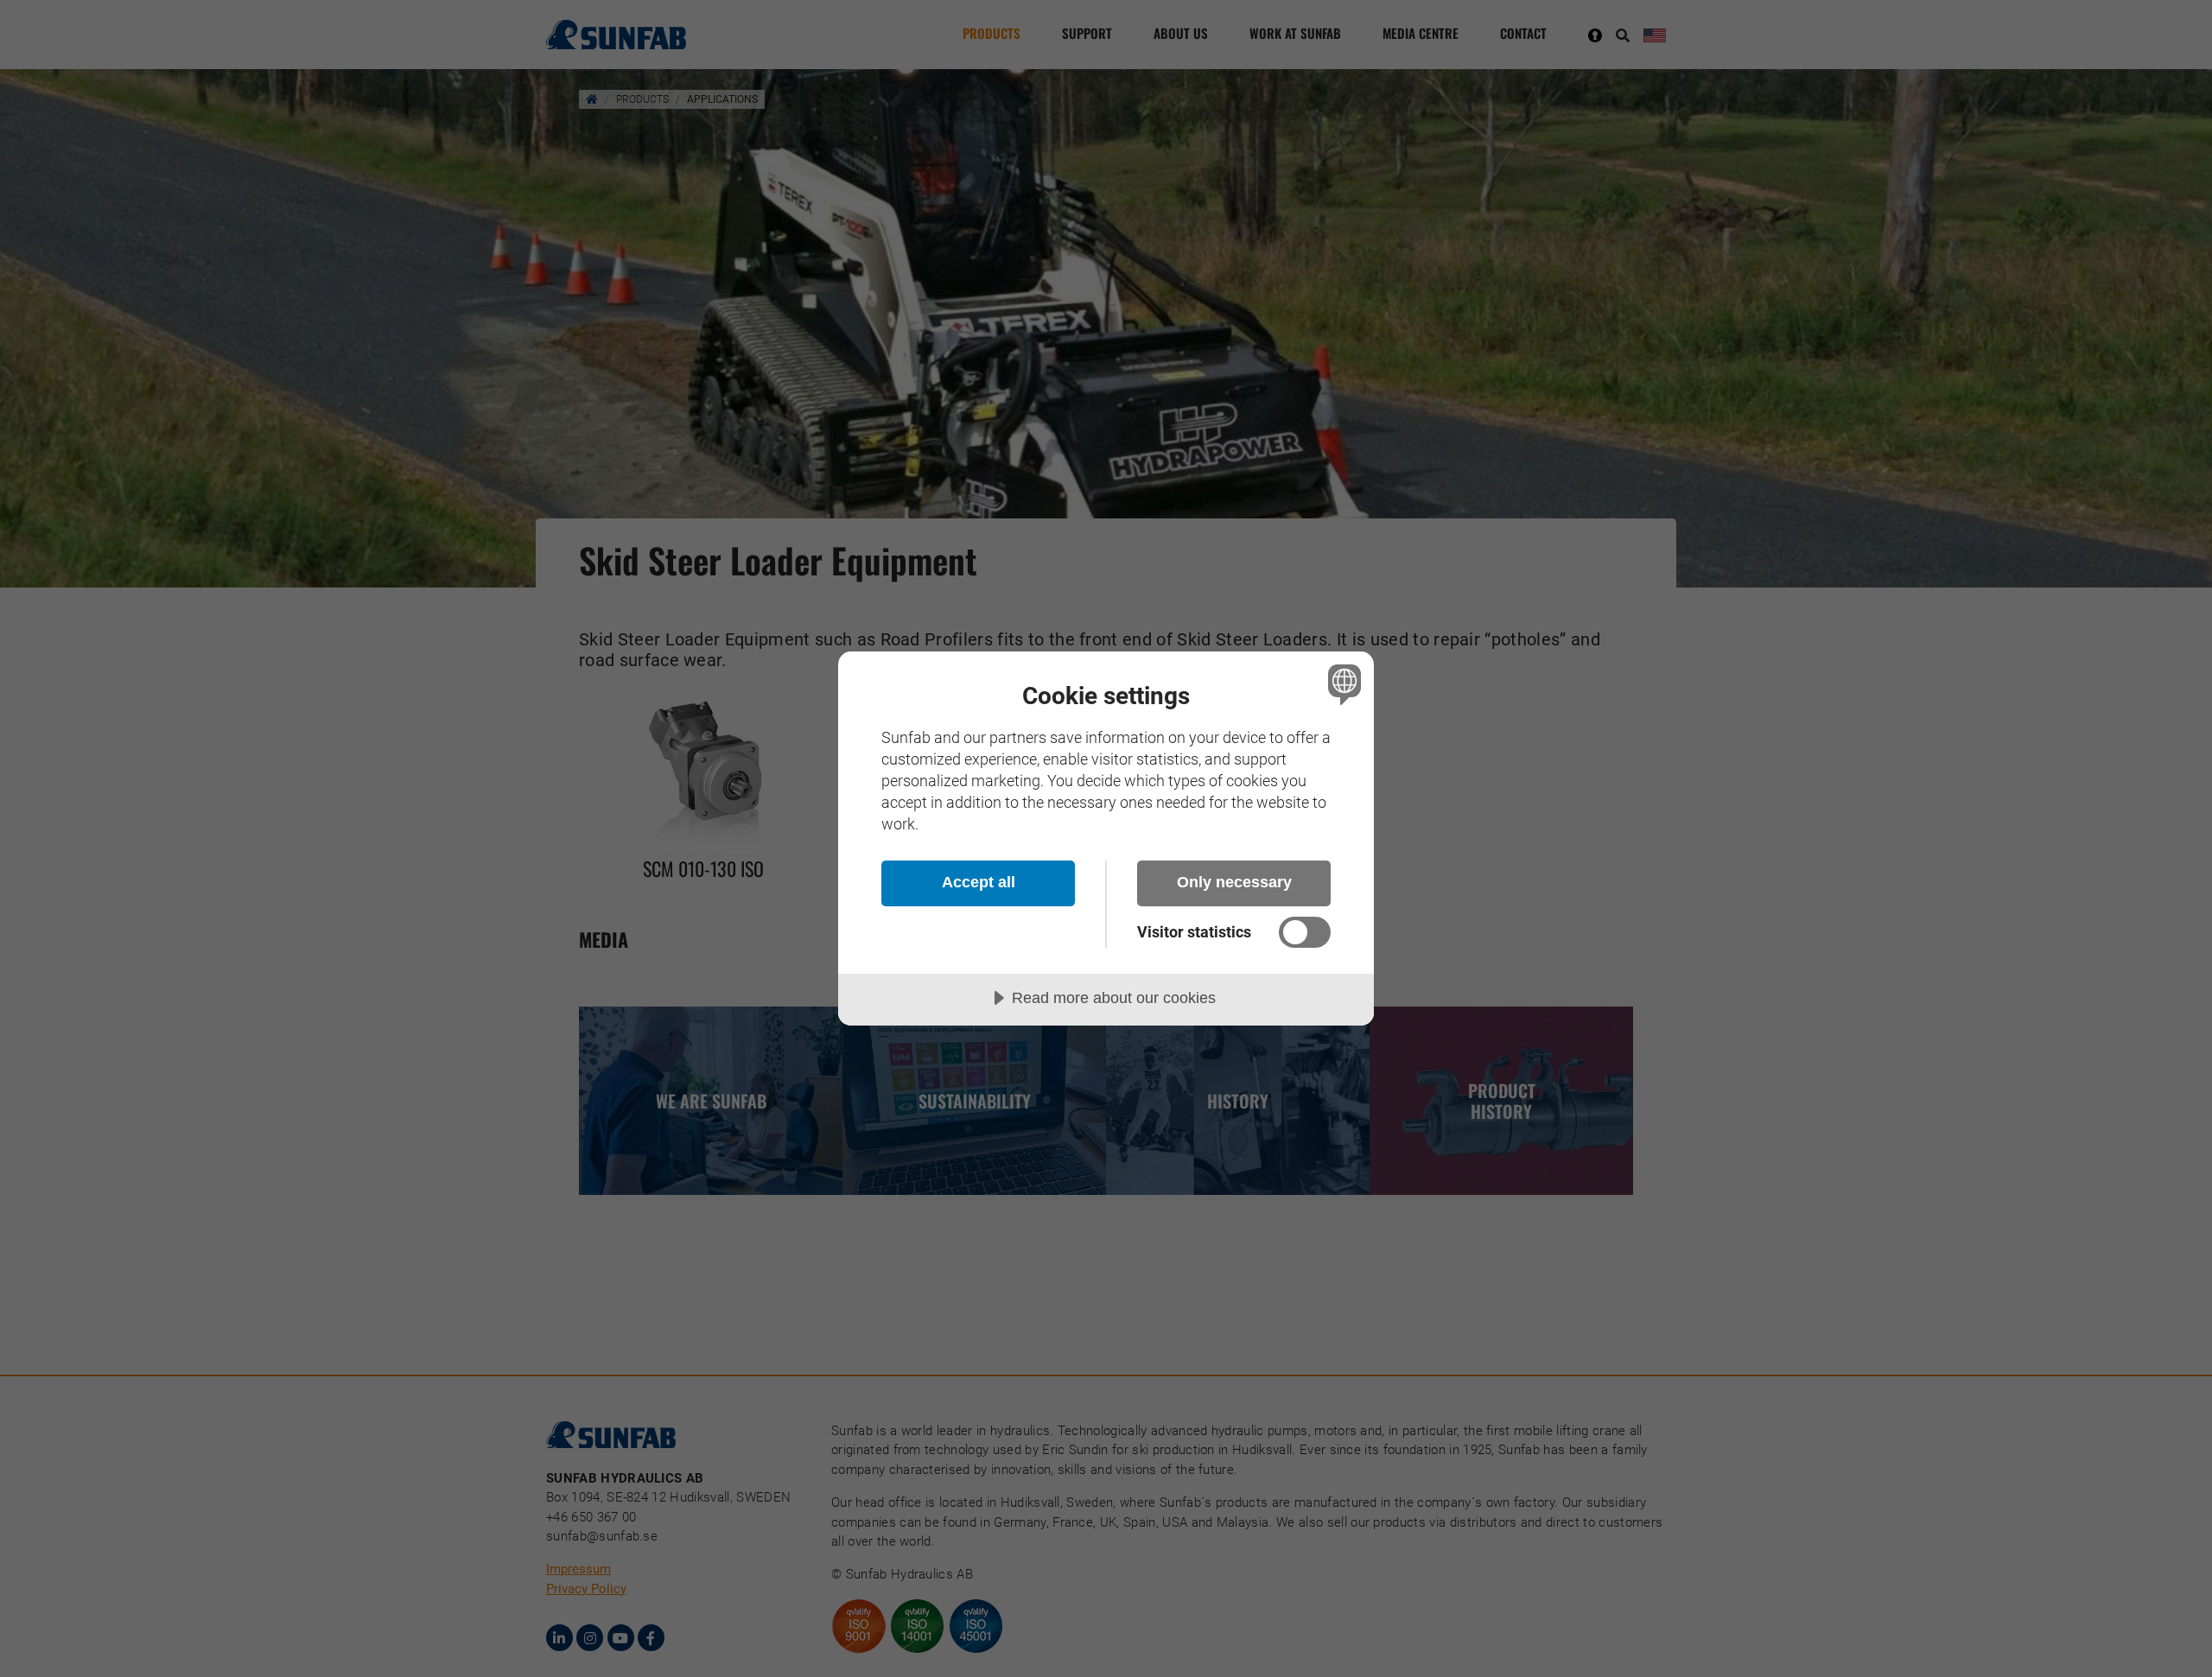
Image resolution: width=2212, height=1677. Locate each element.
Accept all (979, 882)
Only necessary (1234, 882)
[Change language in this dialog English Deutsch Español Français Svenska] (1341, 684)
